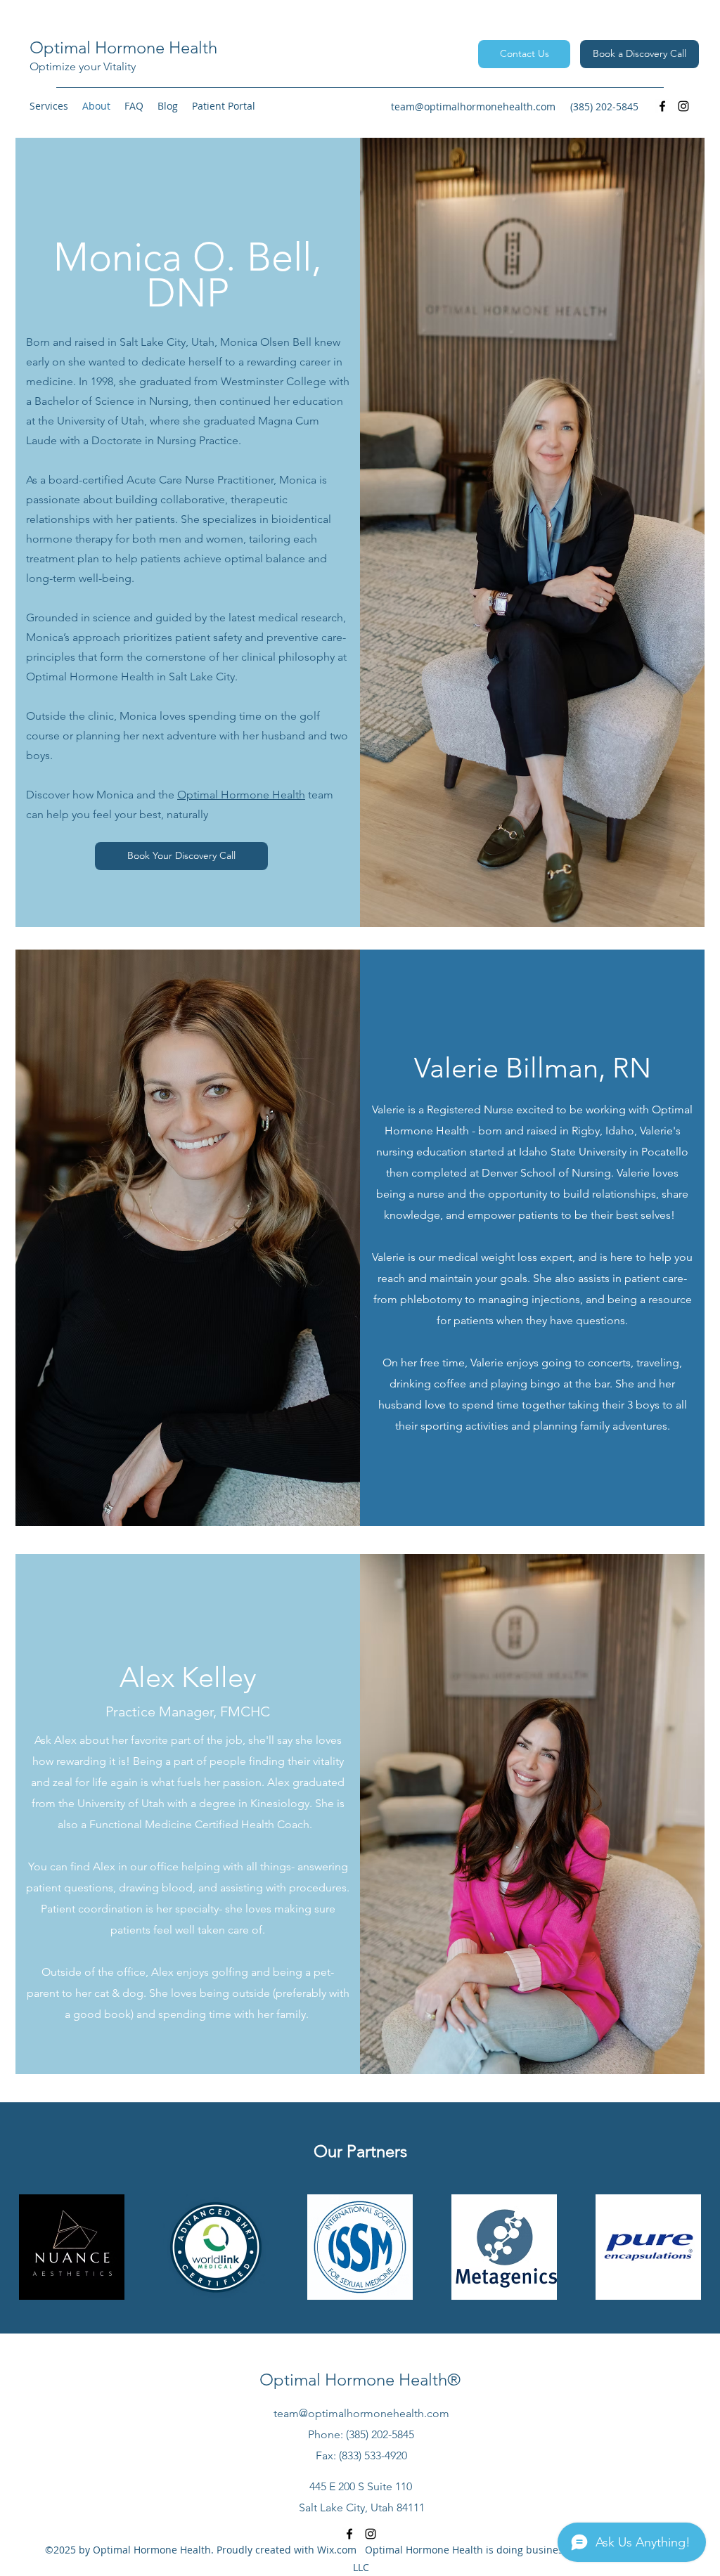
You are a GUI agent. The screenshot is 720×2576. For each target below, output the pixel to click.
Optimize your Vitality (83, 66)
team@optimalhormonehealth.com (473, 106)
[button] (49, 106)
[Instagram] (683, 106)
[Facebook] (662, 106)
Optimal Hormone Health (123, 47)
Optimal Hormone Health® (360, 2380)
